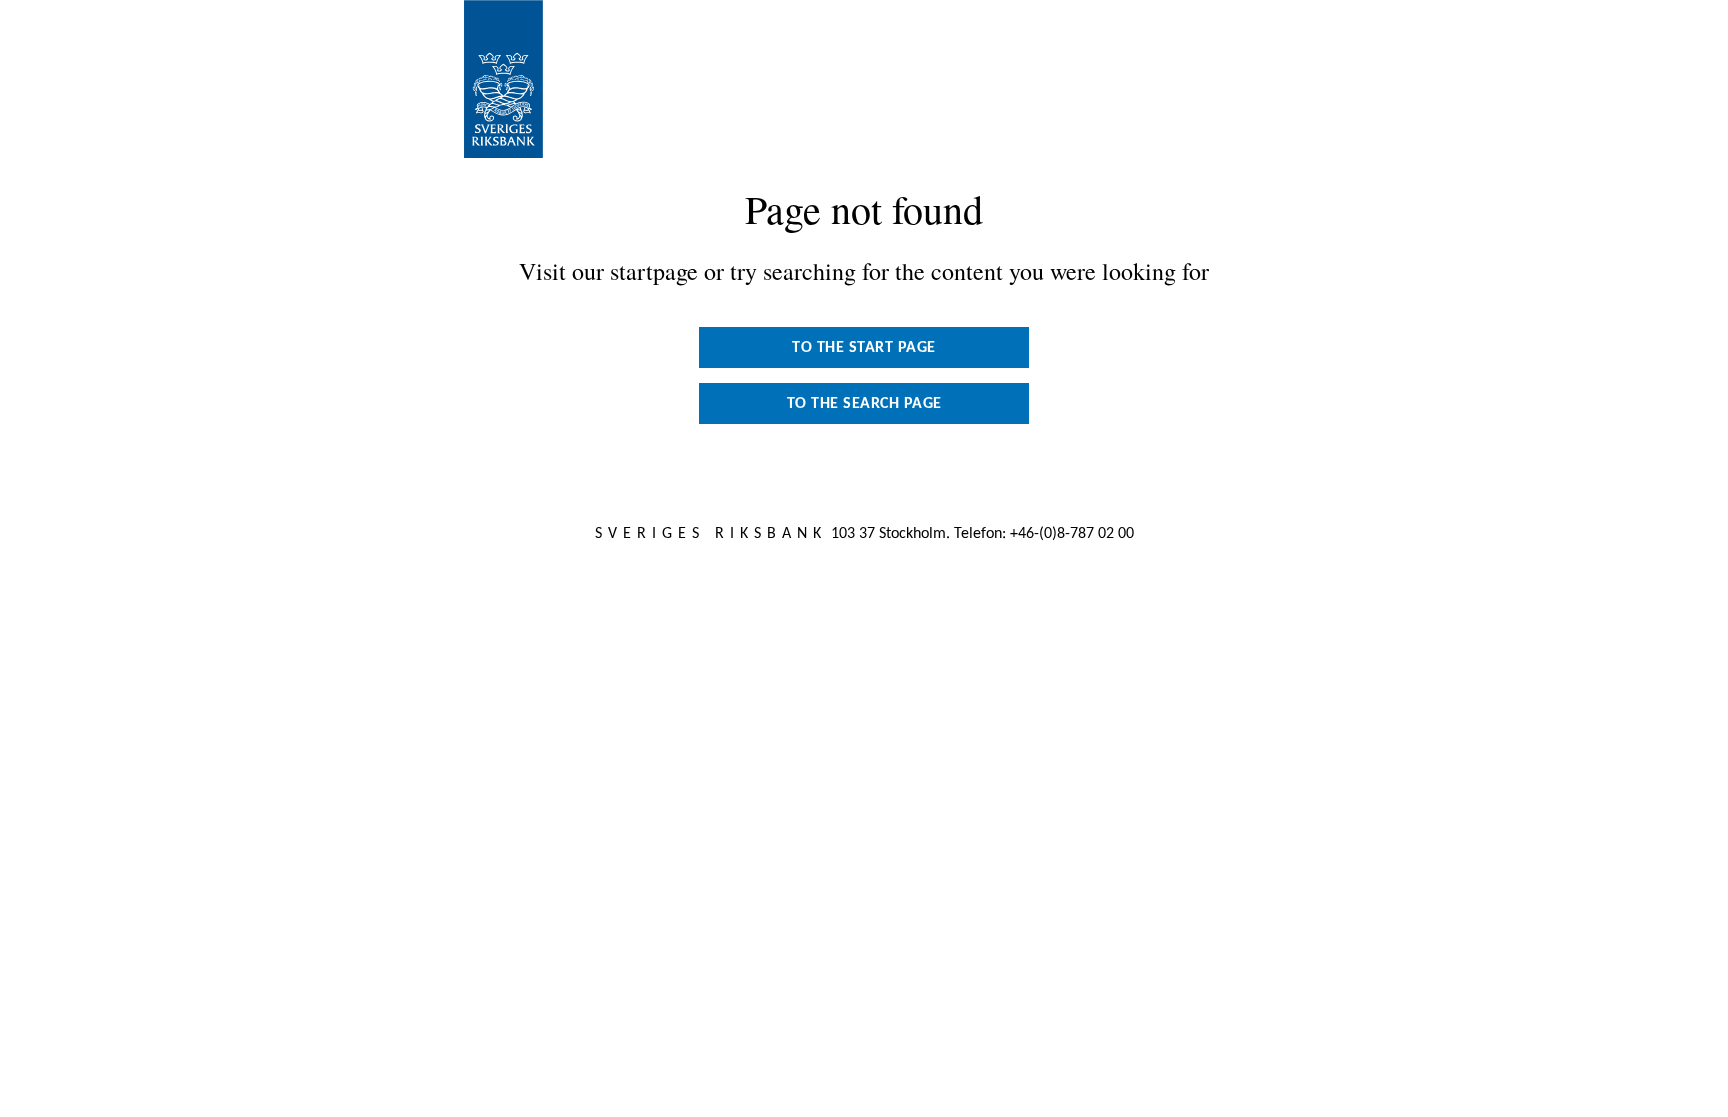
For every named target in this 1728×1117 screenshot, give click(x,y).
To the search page (864, 404)
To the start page (864, 348)
